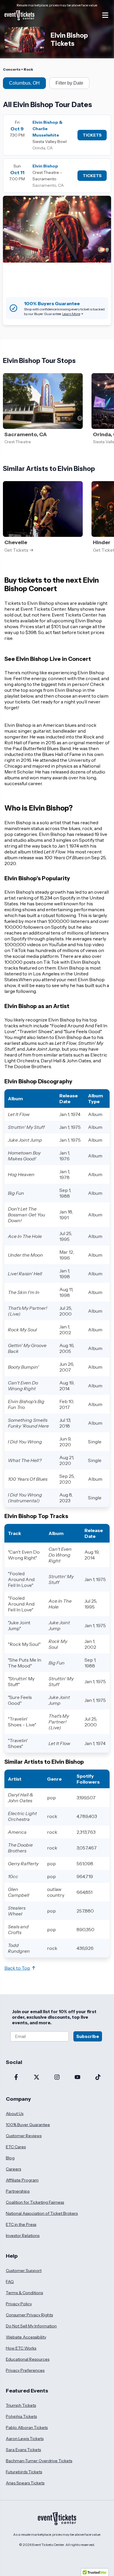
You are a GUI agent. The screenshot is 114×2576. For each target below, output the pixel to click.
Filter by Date (69, 83)
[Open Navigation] (105, 15)
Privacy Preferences (25, 2370)
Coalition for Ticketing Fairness (35, 2202)
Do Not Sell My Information (31, 2326)
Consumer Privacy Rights (29, 2315)
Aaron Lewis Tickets (25, 2439)
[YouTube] (77, 2078)
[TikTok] (98, 2078)
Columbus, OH (24, 83)
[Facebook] (16, 2078)
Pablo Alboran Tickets (27, 2427)
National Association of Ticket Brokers (42, 2213)
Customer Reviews (24, 2136)
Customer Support (24, 2271)
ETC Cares (16, 2147)
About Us (15, 2114)
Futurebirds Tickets (24, 2472)
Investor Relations (23, 2236)
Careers (13, 2169)
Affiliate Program (22, 2180)
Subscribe (88, 2036)
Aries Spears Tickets (25, 2483)
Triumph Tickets (21, 2405)
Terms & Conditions (24, 2293)
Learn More (71, 314)
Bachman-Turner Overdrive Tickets (39, 2461)
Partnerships (18, 2191)
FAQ (10, 2282)
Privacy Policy (19, 2304)
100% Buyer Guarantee (28, 2125)
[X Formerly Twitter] (37, 2078)
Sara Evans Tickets (23, 2450)
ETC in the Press (21, 2224)
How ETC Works (21, 2348)
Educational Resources (28, 2359)
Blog (10, 2158)
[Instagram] (57, 2078)
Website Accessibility (26, 2337)
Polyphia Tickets (21, 2416)
